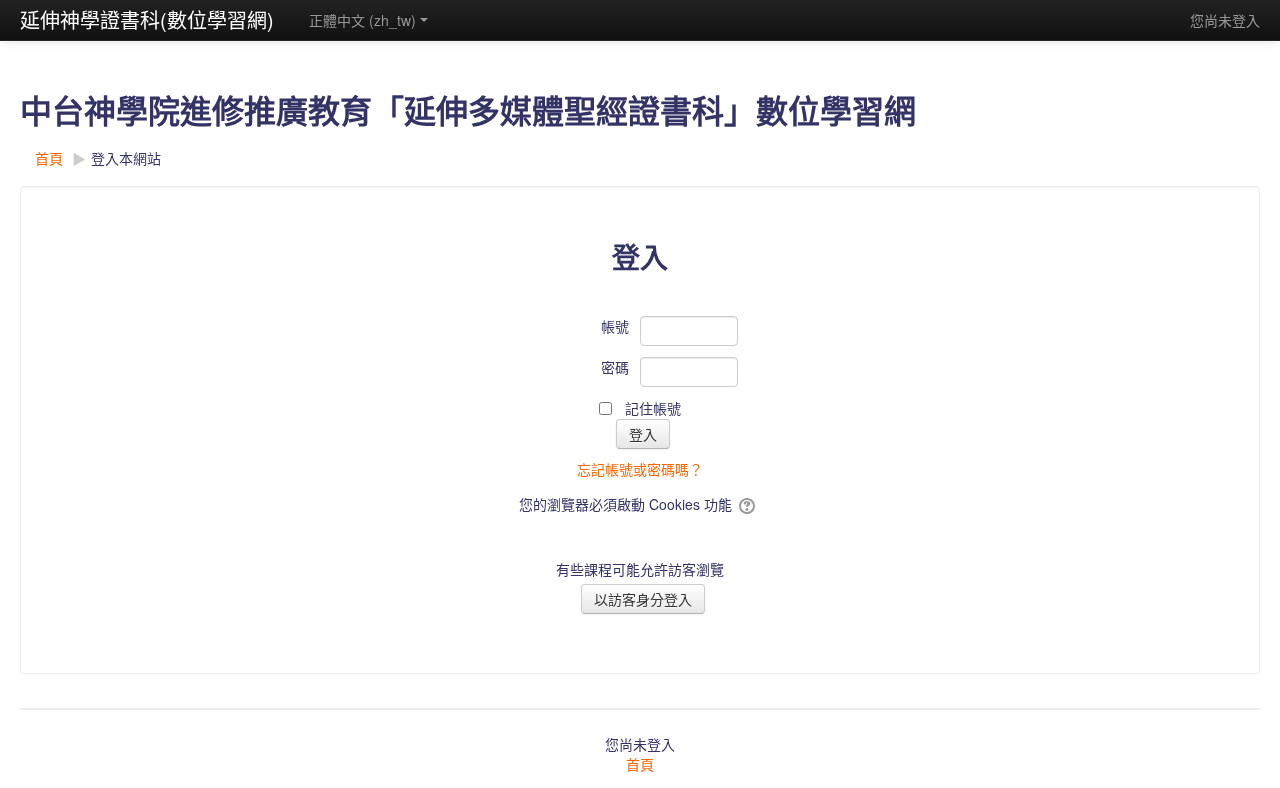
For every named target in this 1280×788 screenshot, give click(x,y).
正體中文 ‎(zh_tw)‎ (362, 20)
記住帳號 (653, 408)
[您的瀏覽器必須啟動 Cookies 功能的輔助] (748, 504)
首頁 (640, 764)
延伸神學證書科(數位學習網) (147, 19)
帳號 (615, 326)
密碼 (615, 367)
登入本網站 (126, 158)
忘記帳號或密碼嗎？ (640, 469)
